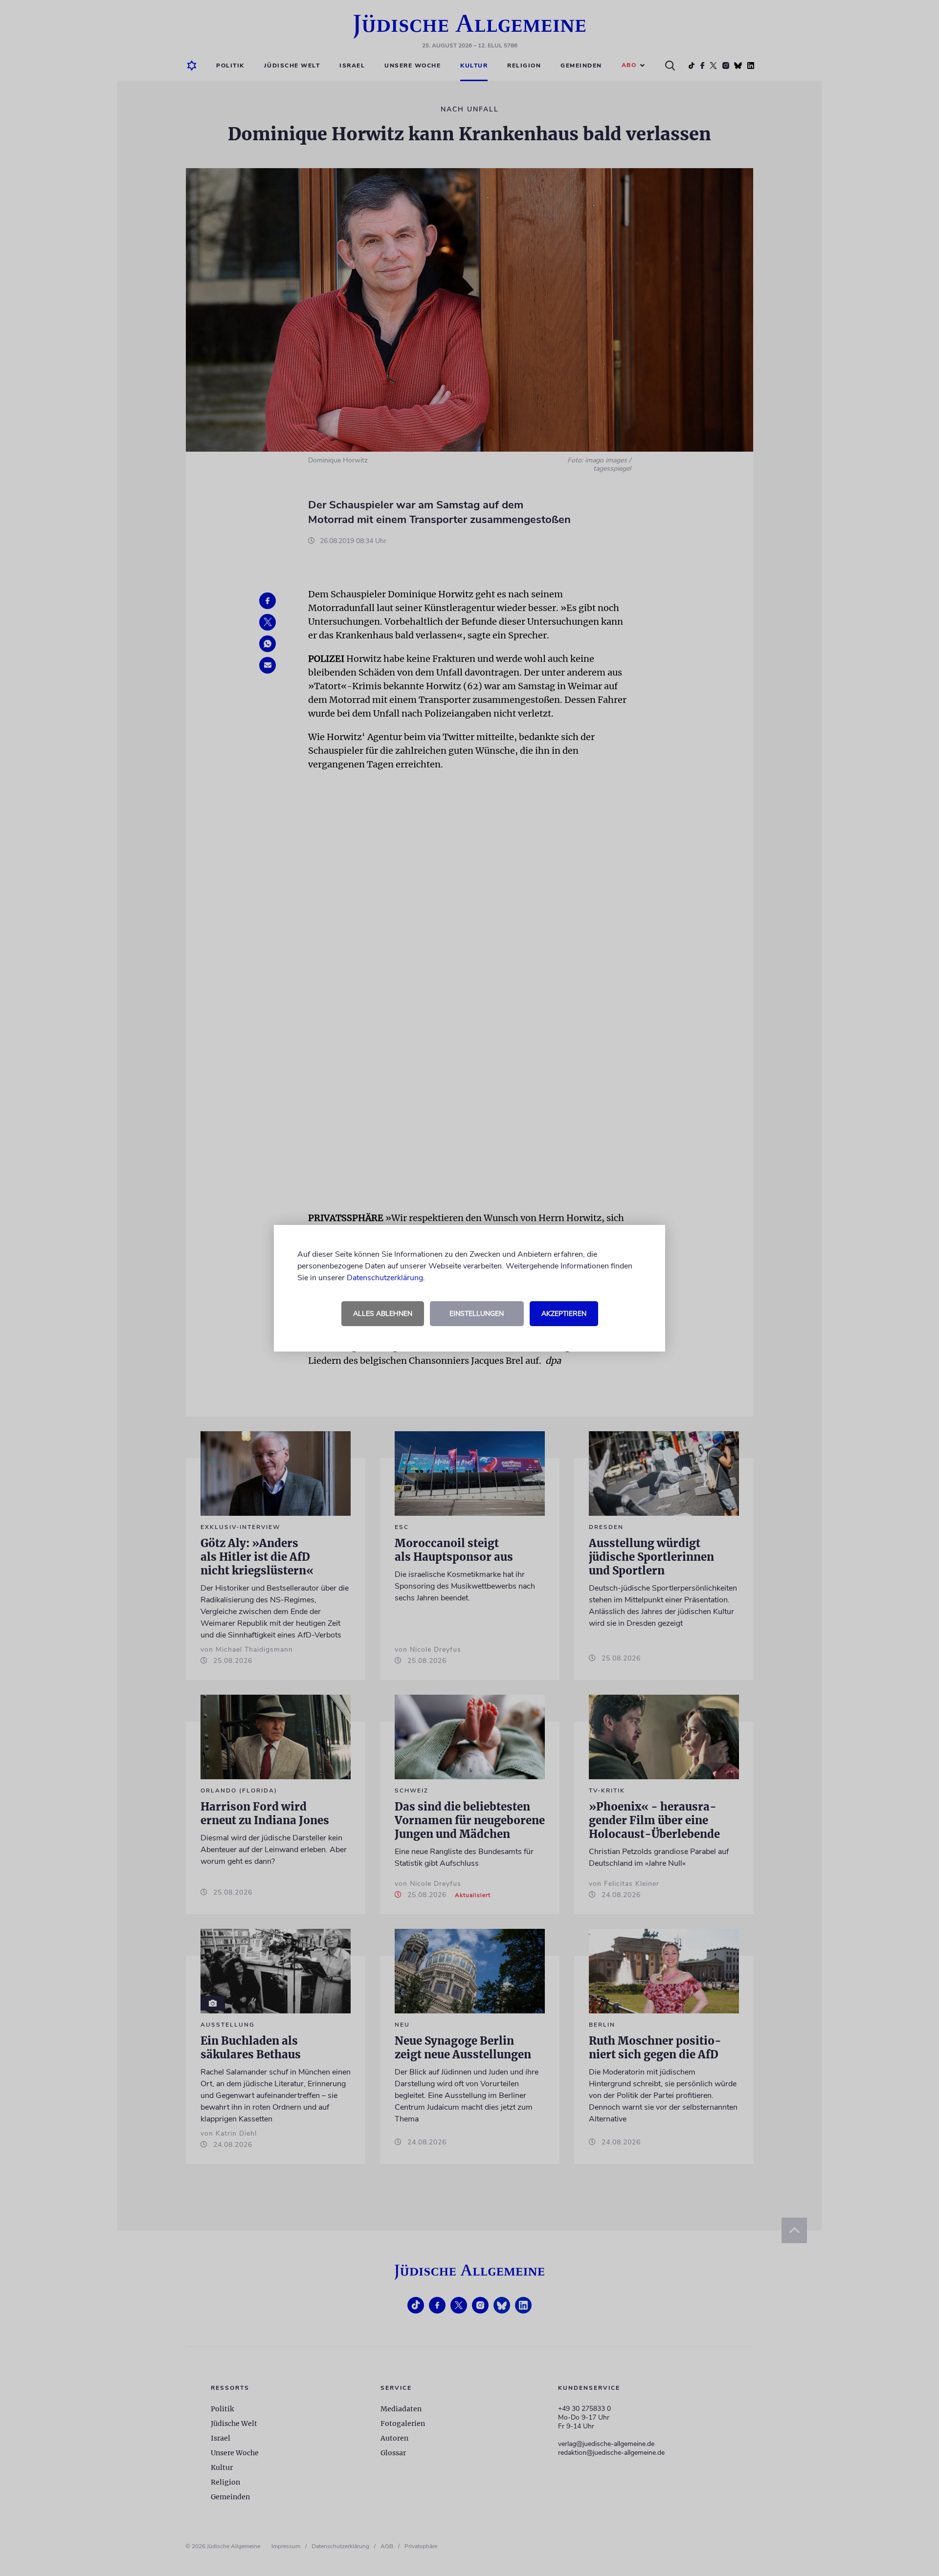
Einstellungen (477, 1314)
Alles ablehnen (383, 1314)
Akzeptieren (564, 1314)
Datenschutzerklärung (385, 1278)
